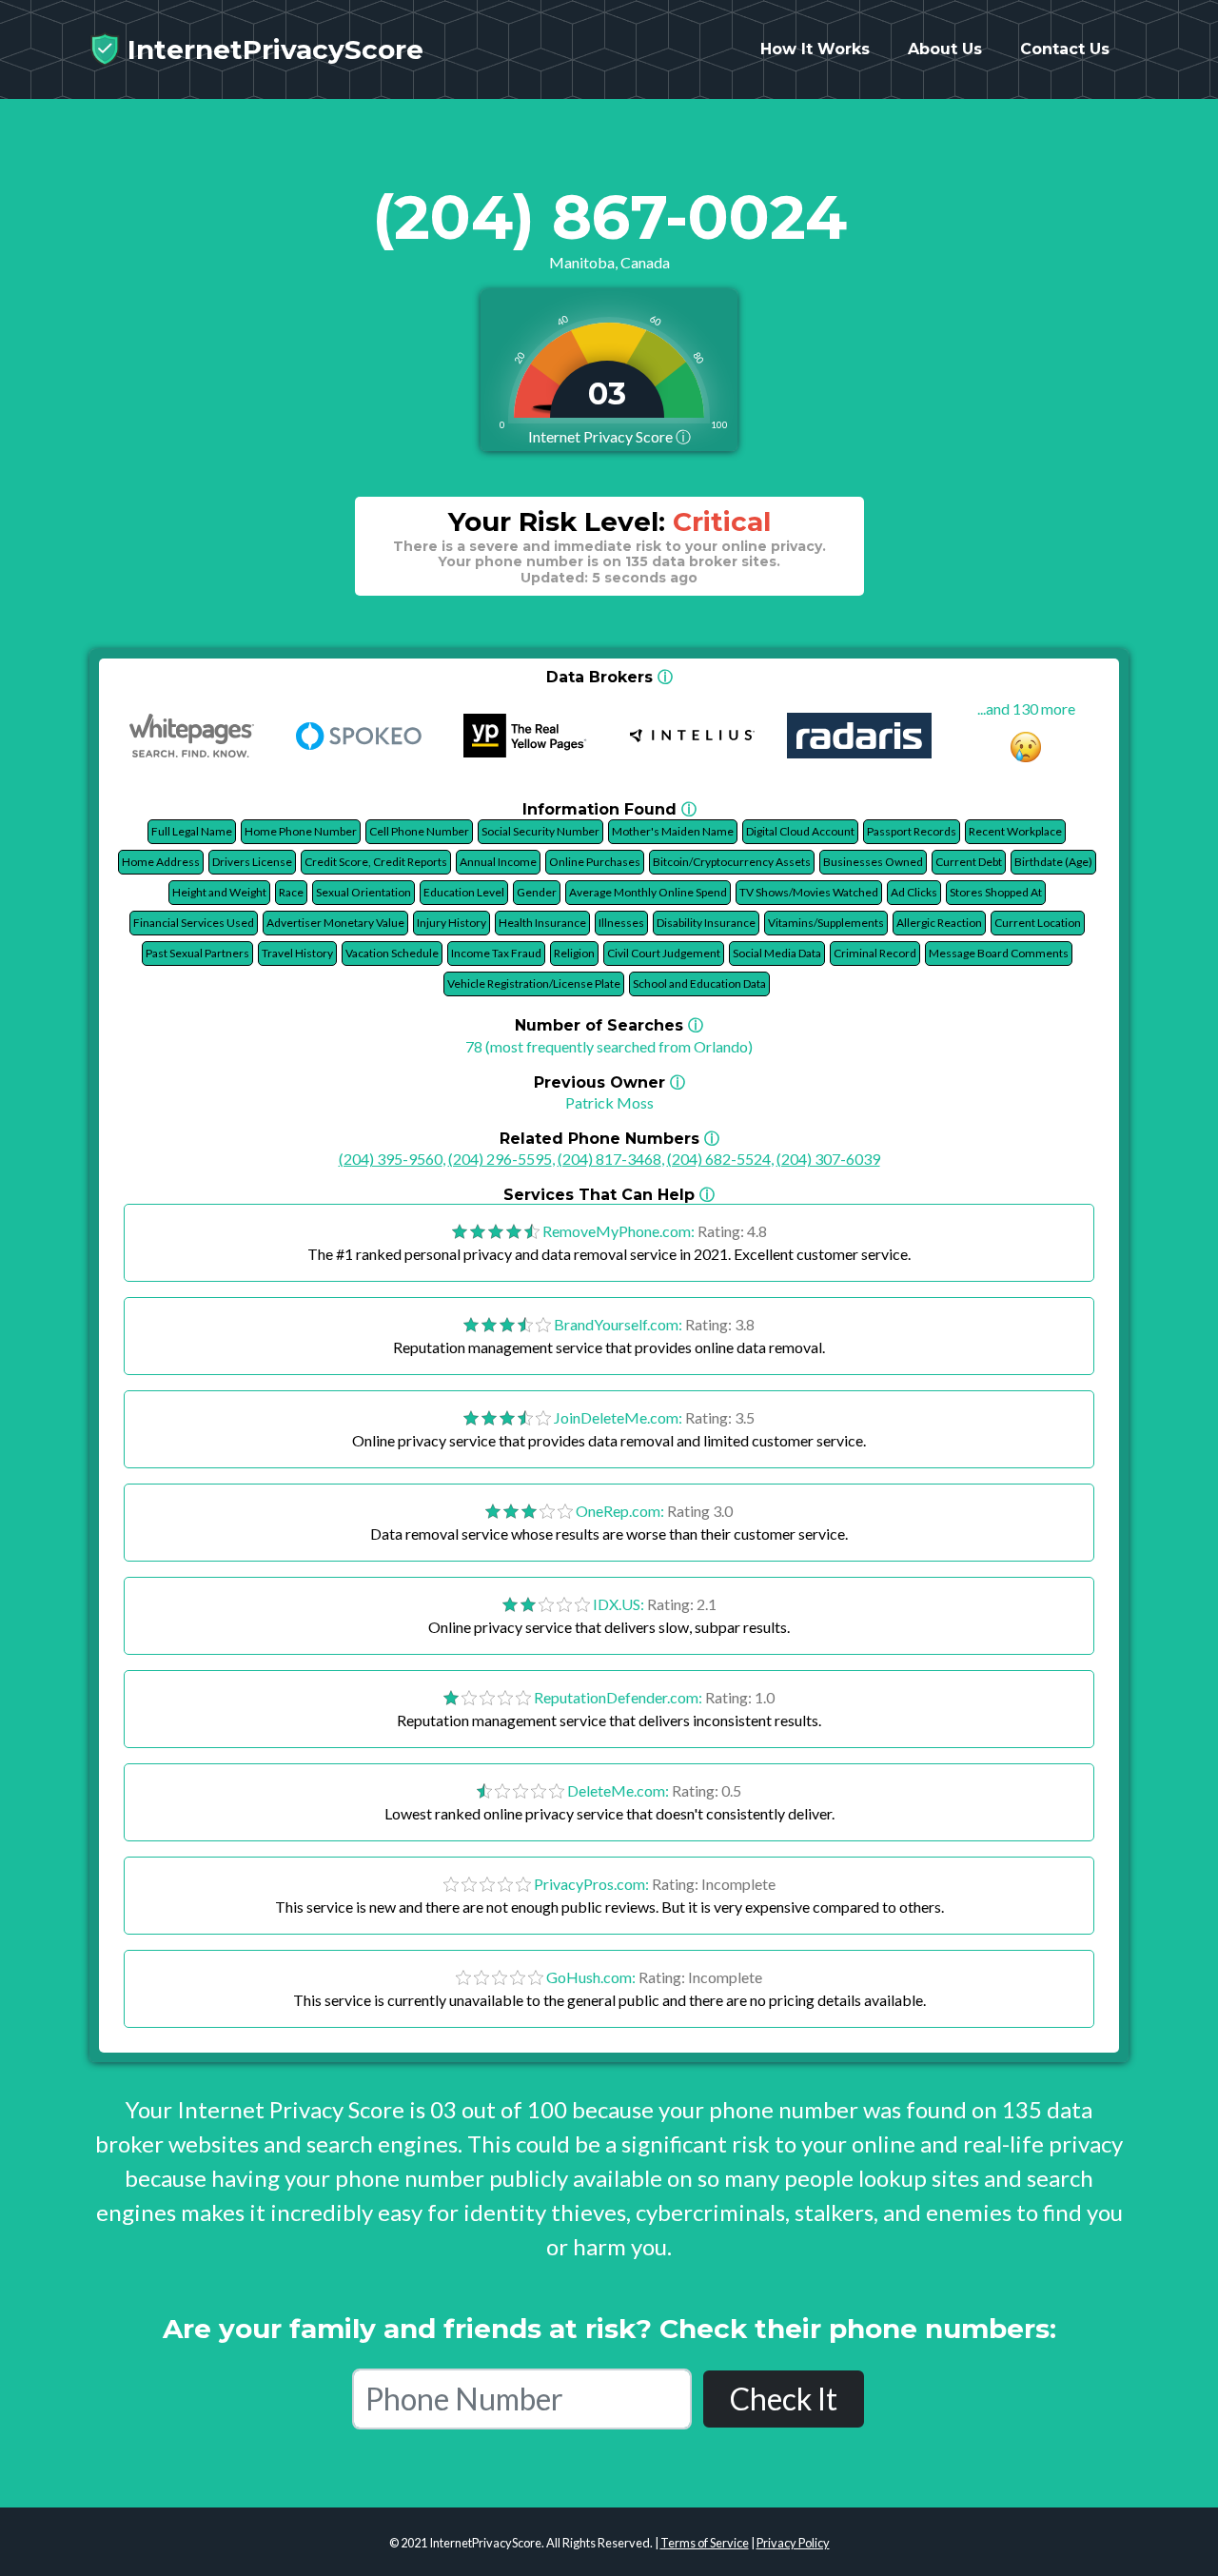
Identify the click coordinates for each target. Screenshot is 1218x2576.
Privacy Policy (793, 2543)
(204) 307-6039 (828, 1159)
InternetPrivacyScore (272, 49)
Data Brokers (609, 677)
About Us (945, 49)
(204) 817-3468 (609, 1159)
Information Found (609, 809)
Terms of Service (705, 2543)
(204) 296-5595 (500, 1159)
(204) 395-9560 (391, 1159)
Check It (784, 2399)
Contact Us (1065, 49)
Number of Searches (609, 1025)
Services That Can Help (609, 1195)
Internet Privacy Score (609, 436)
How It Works (815, 49)
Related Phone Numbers (609, 1139)
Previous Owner (609, 1082)
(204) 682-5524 (719, 1159)
